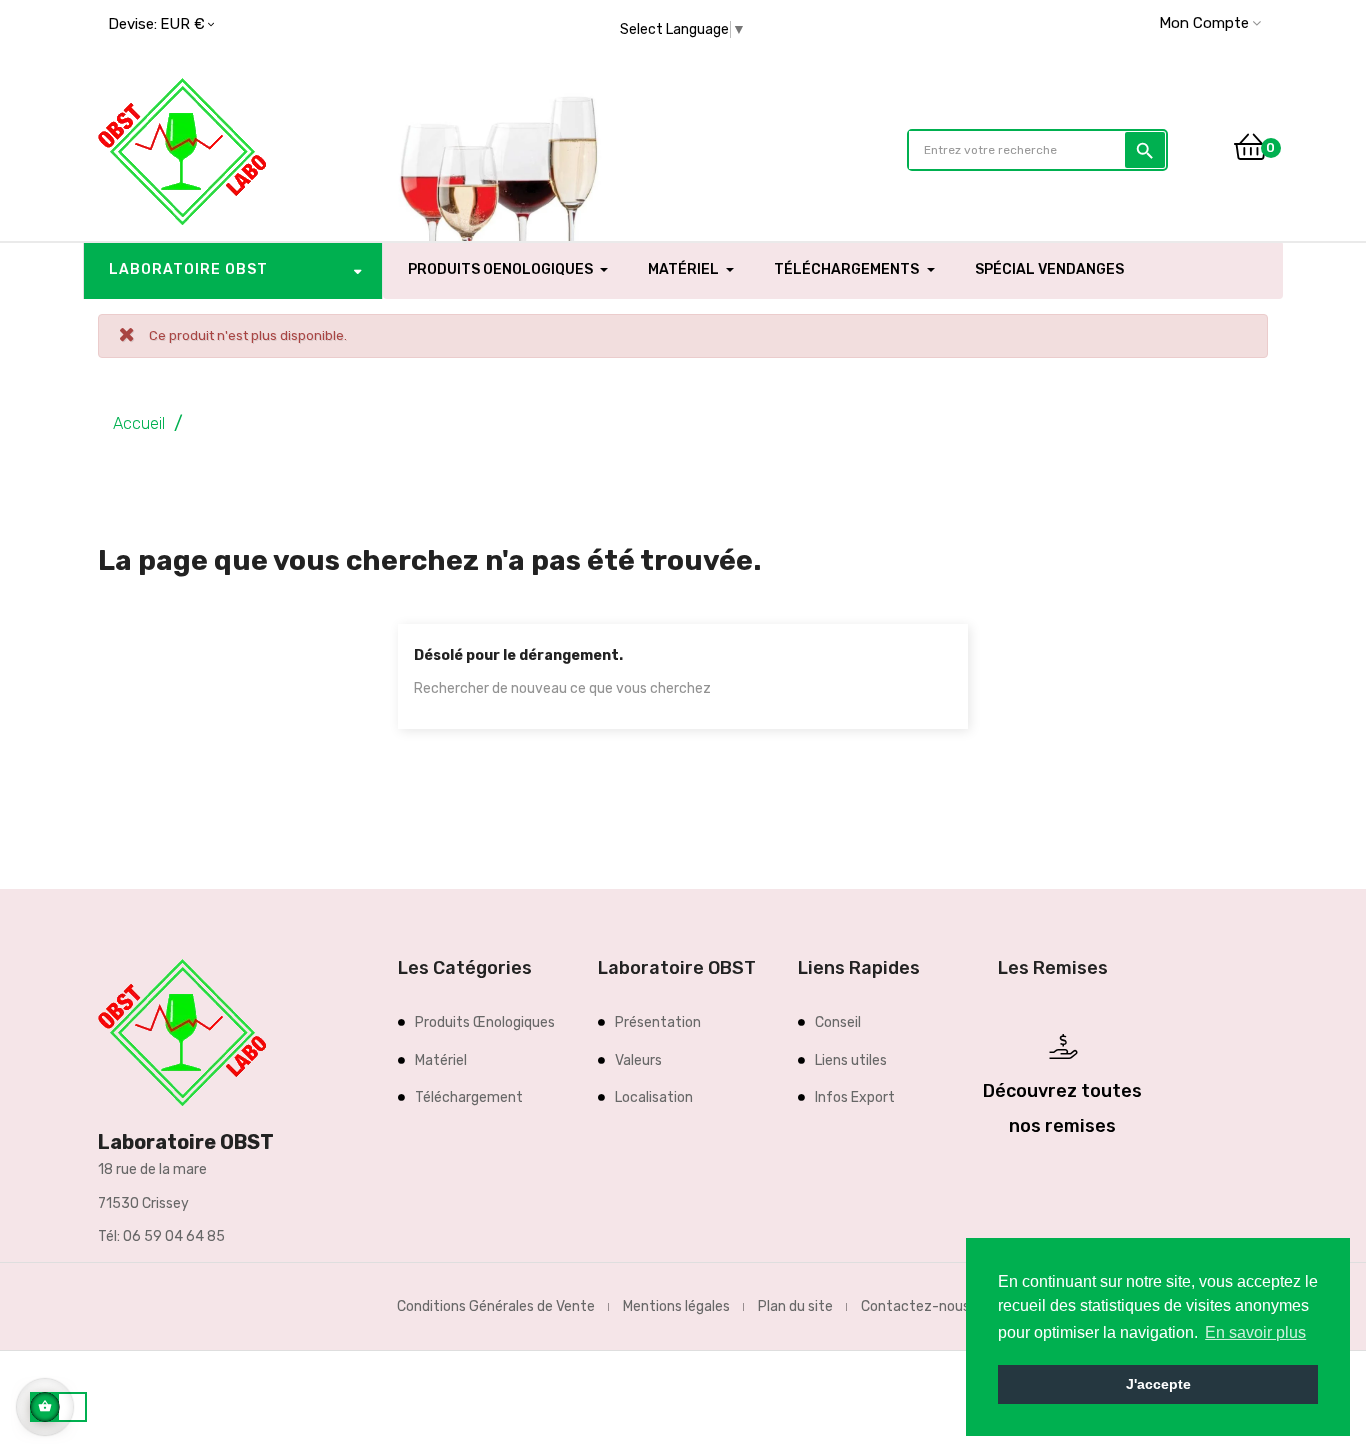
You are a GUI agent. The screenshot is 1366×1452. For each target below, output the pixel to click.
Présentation (658, 1022)
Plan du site (795, 1306)
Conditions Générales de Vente (496, 1306)
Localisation (654, 1097)
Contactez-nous (915, 1306)
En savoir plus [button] (1255, 1332)
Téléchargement (469, 1097)
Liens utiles (851, 1060)
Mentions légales (676, 1306)
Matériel (441, 1060)
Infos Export (855, 1097)
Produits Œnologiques (485, 1022)
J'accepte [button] (1158, 1384)
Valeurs (638, 1060)
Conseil (838, 1022)
